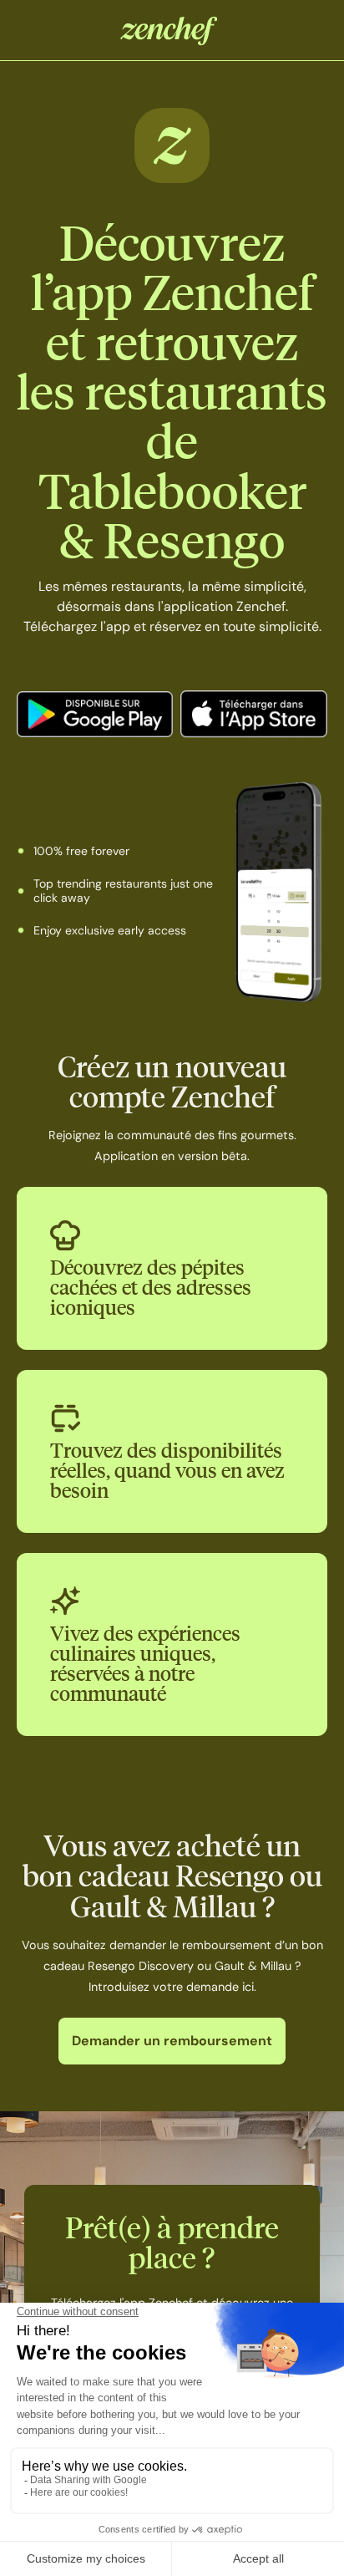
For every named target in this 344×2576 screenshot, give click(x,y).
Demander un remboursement (172, 2041)
